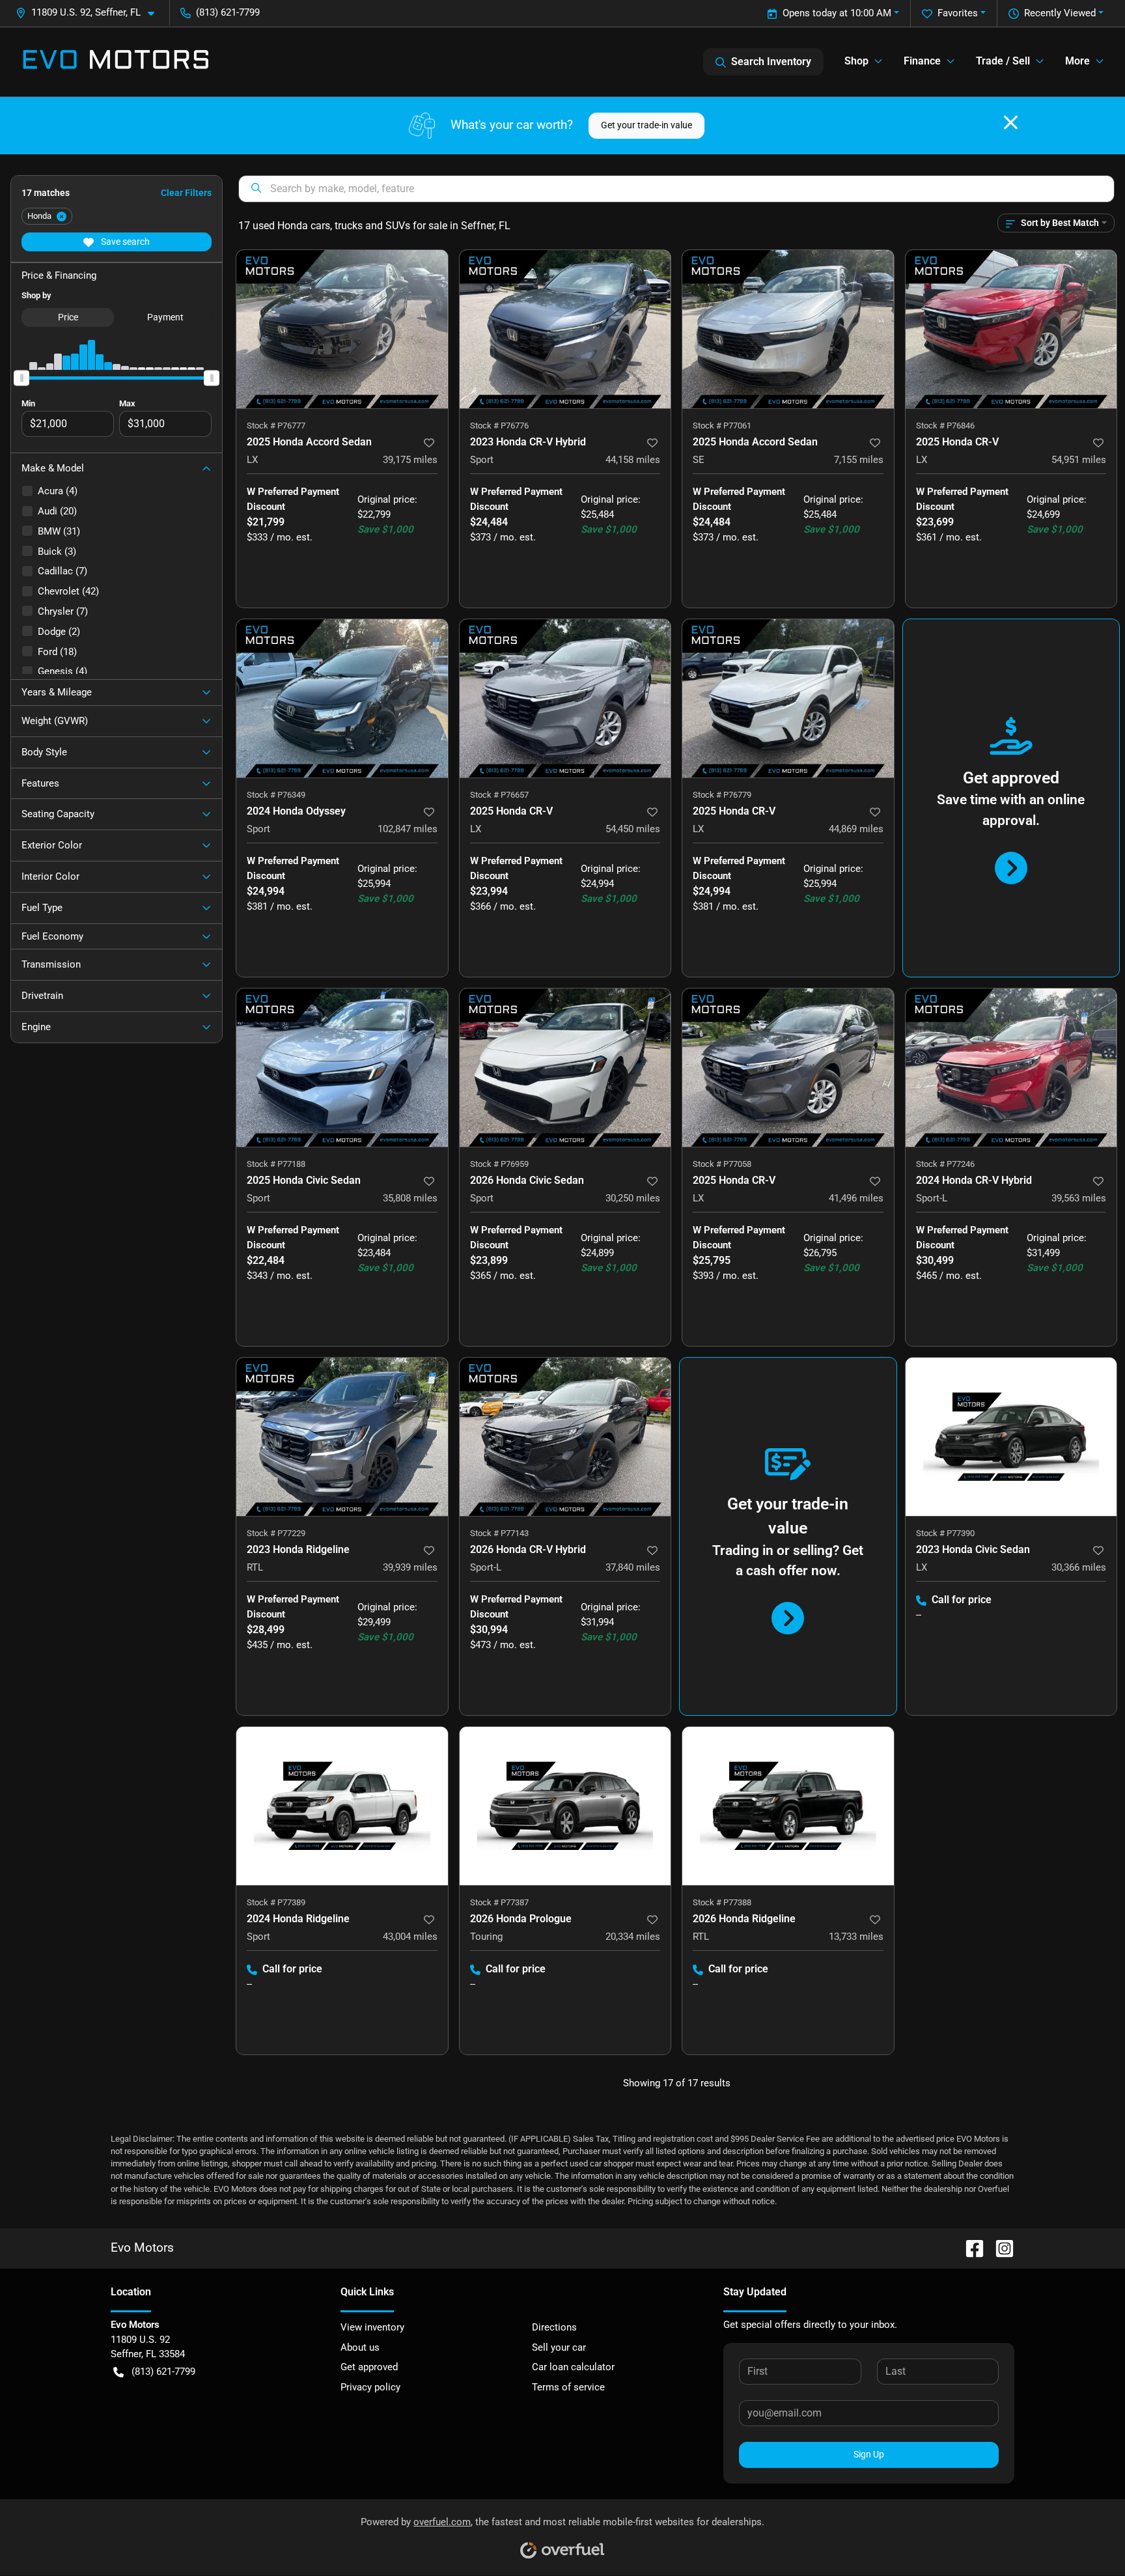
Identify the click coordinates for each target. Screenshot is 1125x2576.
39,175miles (410, 460)
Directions (554, 2327)
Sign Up (869, 2454)
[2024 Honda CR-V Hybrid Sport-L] (1011, 1068)
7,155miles (859, 460)
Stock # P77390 (945, 1533)
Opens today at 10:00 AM (837, 13)
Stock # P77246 (945, 1164)
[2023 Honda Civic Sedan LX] (1011, 1437)
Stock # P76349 (276, 795)
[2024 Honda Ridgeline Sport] (342, 1806)
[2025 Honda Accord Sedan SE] (788, 329)
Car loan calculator (573, 2367)
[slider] (21, 378)
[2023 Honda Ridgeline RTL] (342, 1437)
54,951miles (1079, 460)
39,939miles (410, 1567)
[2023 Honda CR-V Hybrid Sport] (565, 329)
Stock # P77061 (722, 426)
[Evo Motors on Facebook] (969, 2247)
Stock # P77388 (722, 1902)
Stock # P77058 (722, 1164)
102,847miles (408, 829)
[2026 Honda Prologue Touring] (565, 1806)
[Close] (1011, 122)
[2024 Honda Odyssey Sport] (342, 698)
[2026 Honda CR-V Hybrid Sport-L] (565, 1437)
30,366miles (1079, 1567)
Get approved (369, 2367)
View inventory (372, 2327)
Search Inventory (771, 62)
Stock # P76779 (722, 795)
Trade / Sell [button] (1003, 61)
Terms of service (568, 2387)
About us (360, 2347)
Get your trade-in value (646, 125)
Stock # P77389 (276, 1902)
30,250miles (633, 1198)
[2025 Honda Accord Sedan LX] (342, 329)
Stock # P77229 (276, 1533)
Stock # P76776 (499, 426)
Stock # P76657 (499, 795)
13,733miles (856, 1937)
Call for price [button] (962, 1600)
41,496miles (856, 1198)
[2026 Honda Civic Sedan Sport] (565, 1068)
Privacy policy (370, 2387)
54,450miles (633, 829)
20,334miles (633, 1937)
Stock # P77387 (499, 1902)
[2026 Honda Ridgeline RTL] (788, 1806)
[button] (90, 13)
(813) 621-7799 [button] (228, 12)
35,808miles (410, 1198)
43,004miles (410, 1937)
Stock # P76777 (276, 426)
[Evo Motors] (116, 62)
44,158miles (633, 460)
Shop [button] (856, 61)
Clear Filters (186, 193)
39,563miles (1079, 1198)
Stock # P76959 (499, 1164)
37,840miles (633, 1567)
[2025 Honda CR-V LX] (1011, 329)
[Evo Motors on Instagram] (999, 2247)
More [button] (1077, 61)
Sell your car (559, 2347)
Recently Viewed (1060, 13)
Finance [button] (922, 61)
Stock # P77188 (276, 1164)
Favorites (958, 13)
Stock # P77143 (499, 1533)
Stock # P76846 (945, 426)
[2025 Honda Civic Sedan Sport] (342, 1068)
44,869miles (856, 829)
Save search (124, 242)
